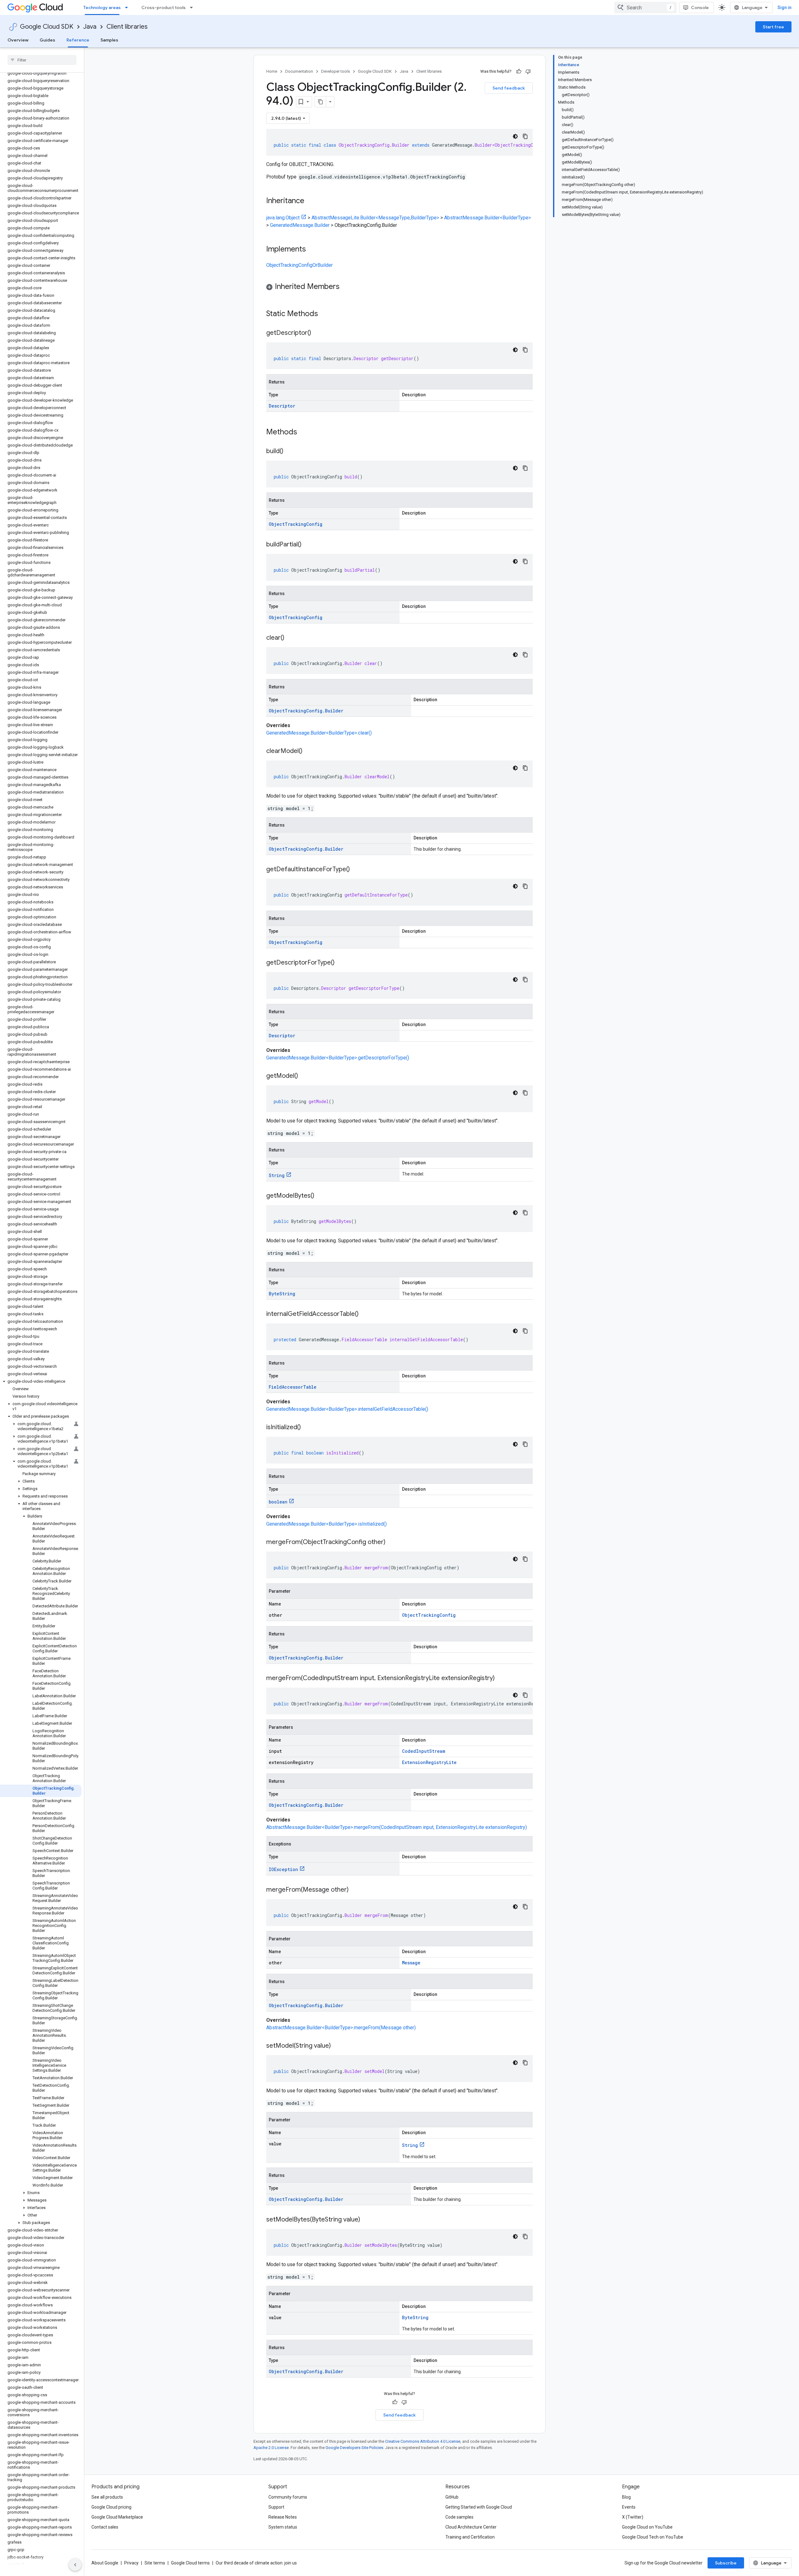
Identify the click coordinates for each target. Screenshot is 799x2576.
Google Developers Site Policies (354, 2448)
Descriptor (282, 406)
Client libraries (127, 27)
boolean (278, 1502)
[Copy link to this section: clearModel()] (309, 751)
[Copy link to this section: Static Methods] (326, 314)
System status (283, 2527)
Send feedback (509, 88)
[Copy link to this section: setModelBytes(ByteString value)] (366, 2220)
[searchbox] (42, 60)
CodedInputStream (424, 1751)
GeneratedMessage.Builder (300, 225)
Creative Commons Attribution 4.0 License (423, 2441)
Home (272, 71)
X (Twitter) (633, 2517)
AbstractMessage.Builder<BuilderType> (488, 218)
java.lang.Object (283, 218)
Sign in (784, 7)
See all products (107, 2497)
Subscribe (726, 2563)
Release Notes (283, 2517)
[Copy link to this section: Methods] (305, 433)
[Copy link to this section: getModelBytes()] (321, 1196)
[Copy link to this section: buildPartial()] (308, 545)
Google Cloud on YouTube (647, 2527)
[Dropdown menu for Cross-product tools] (193, 7)
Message (411, 1963)
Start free (773, 27)
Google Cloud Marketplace (117, 2517)
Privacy (131, 2563)
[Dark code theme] (515, 136)
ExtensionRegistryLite (429, 1762)
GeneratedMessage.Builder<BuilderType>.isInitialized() (326, 1524)
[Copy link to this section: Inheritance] (311, 201)
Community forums (288, 2497)
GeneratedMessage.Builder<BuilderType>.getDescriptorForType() (338, 1058)
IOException (283, 1869)
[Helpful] (519, 71)
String (277, 1175)
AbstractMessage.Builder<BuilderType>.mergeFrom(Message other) (341, 2028)
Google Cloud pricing (111, 2507)
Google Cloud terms (190, 2563)
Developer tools (336, 71)
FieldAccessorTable (293, 1387)
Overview (18, 40)
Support (276, 2507)
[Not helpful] (528, 71)
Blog (626, 2497)
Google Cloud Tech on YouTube (653, 2537)
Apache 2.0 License (271, 2448)
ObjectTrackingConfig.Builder (306, 711)
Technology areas (102, 7)
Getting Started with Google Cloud (479, 2507)
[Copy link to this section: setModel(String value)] (337, 2046)
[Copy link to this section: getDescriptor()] (317, 333)
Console (700, 7)
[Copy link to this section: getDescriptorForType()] (341, 963)
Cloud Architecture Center (471, 2527)
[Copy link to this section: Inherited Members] (346, 287)
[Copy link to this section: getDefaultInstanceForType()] (356, 870)
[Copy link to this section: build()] (290, 452)
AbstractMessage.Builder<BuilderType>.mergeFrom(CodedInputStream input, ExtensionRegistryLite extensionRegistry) (397, 1827)
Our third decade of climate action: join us (256, 2563)
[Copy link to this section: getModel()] (304, 1076)
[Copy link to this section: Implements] (312, 250)
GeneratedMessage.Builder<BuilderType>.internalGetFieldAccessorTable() (347, 1409)
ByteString (282, 1294)
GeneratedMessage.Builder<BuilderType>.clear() (319, 733)
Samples (109, 40)
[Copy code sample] (525, 136)
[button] (41, 1381)
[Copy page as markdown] (321, 102)
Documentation (299, 71)
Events (629, 2507)
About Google (105, 2563)
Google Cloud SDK (47, 27)
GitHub (452, 2497)
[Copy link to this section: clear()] (291, 638)
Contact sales (105, 2527)
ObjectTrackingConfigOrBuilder (299, 265)
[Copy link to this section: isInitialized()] (307, 1428)
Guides (47, 40)
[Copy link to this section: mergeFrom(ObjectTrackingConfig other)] (392, 1542)
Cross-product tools (164, 7)
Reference (78, 40)
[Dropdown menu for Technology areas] (128, 7)
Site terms (155, 2563)
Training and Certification (470, 2537)
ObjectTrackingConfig (296, 524)
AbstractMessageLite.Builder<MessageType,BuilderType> (375, 218)
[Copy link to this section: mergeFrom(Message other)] (355, 1890)
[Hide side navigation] (75, 2565)
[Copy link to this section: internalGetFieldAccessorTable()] (365, 1314)
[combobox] (645, 7)
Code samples (459, 2517)
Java (90, 27)
